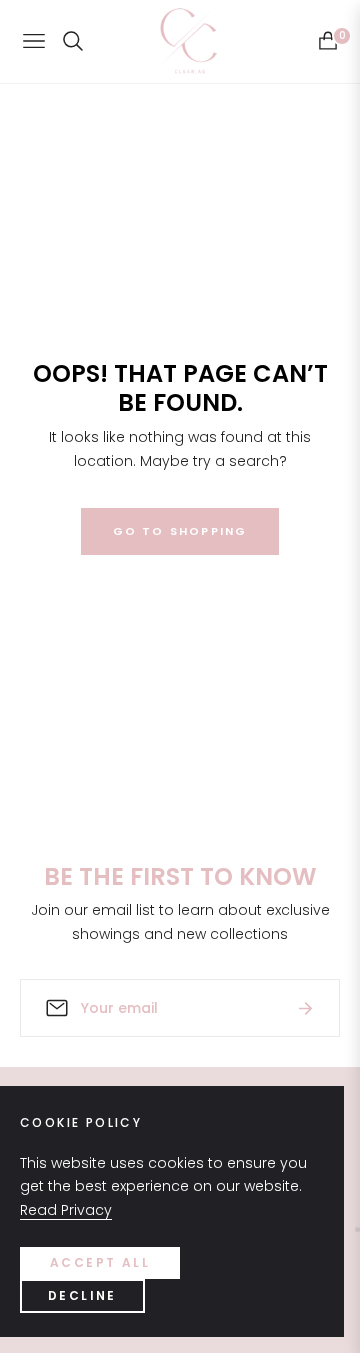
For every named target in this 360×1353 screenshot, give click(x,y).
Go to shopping (180, 531)
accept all (100, 1262)
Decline (82, 1295)
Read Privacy (66, 1210)
